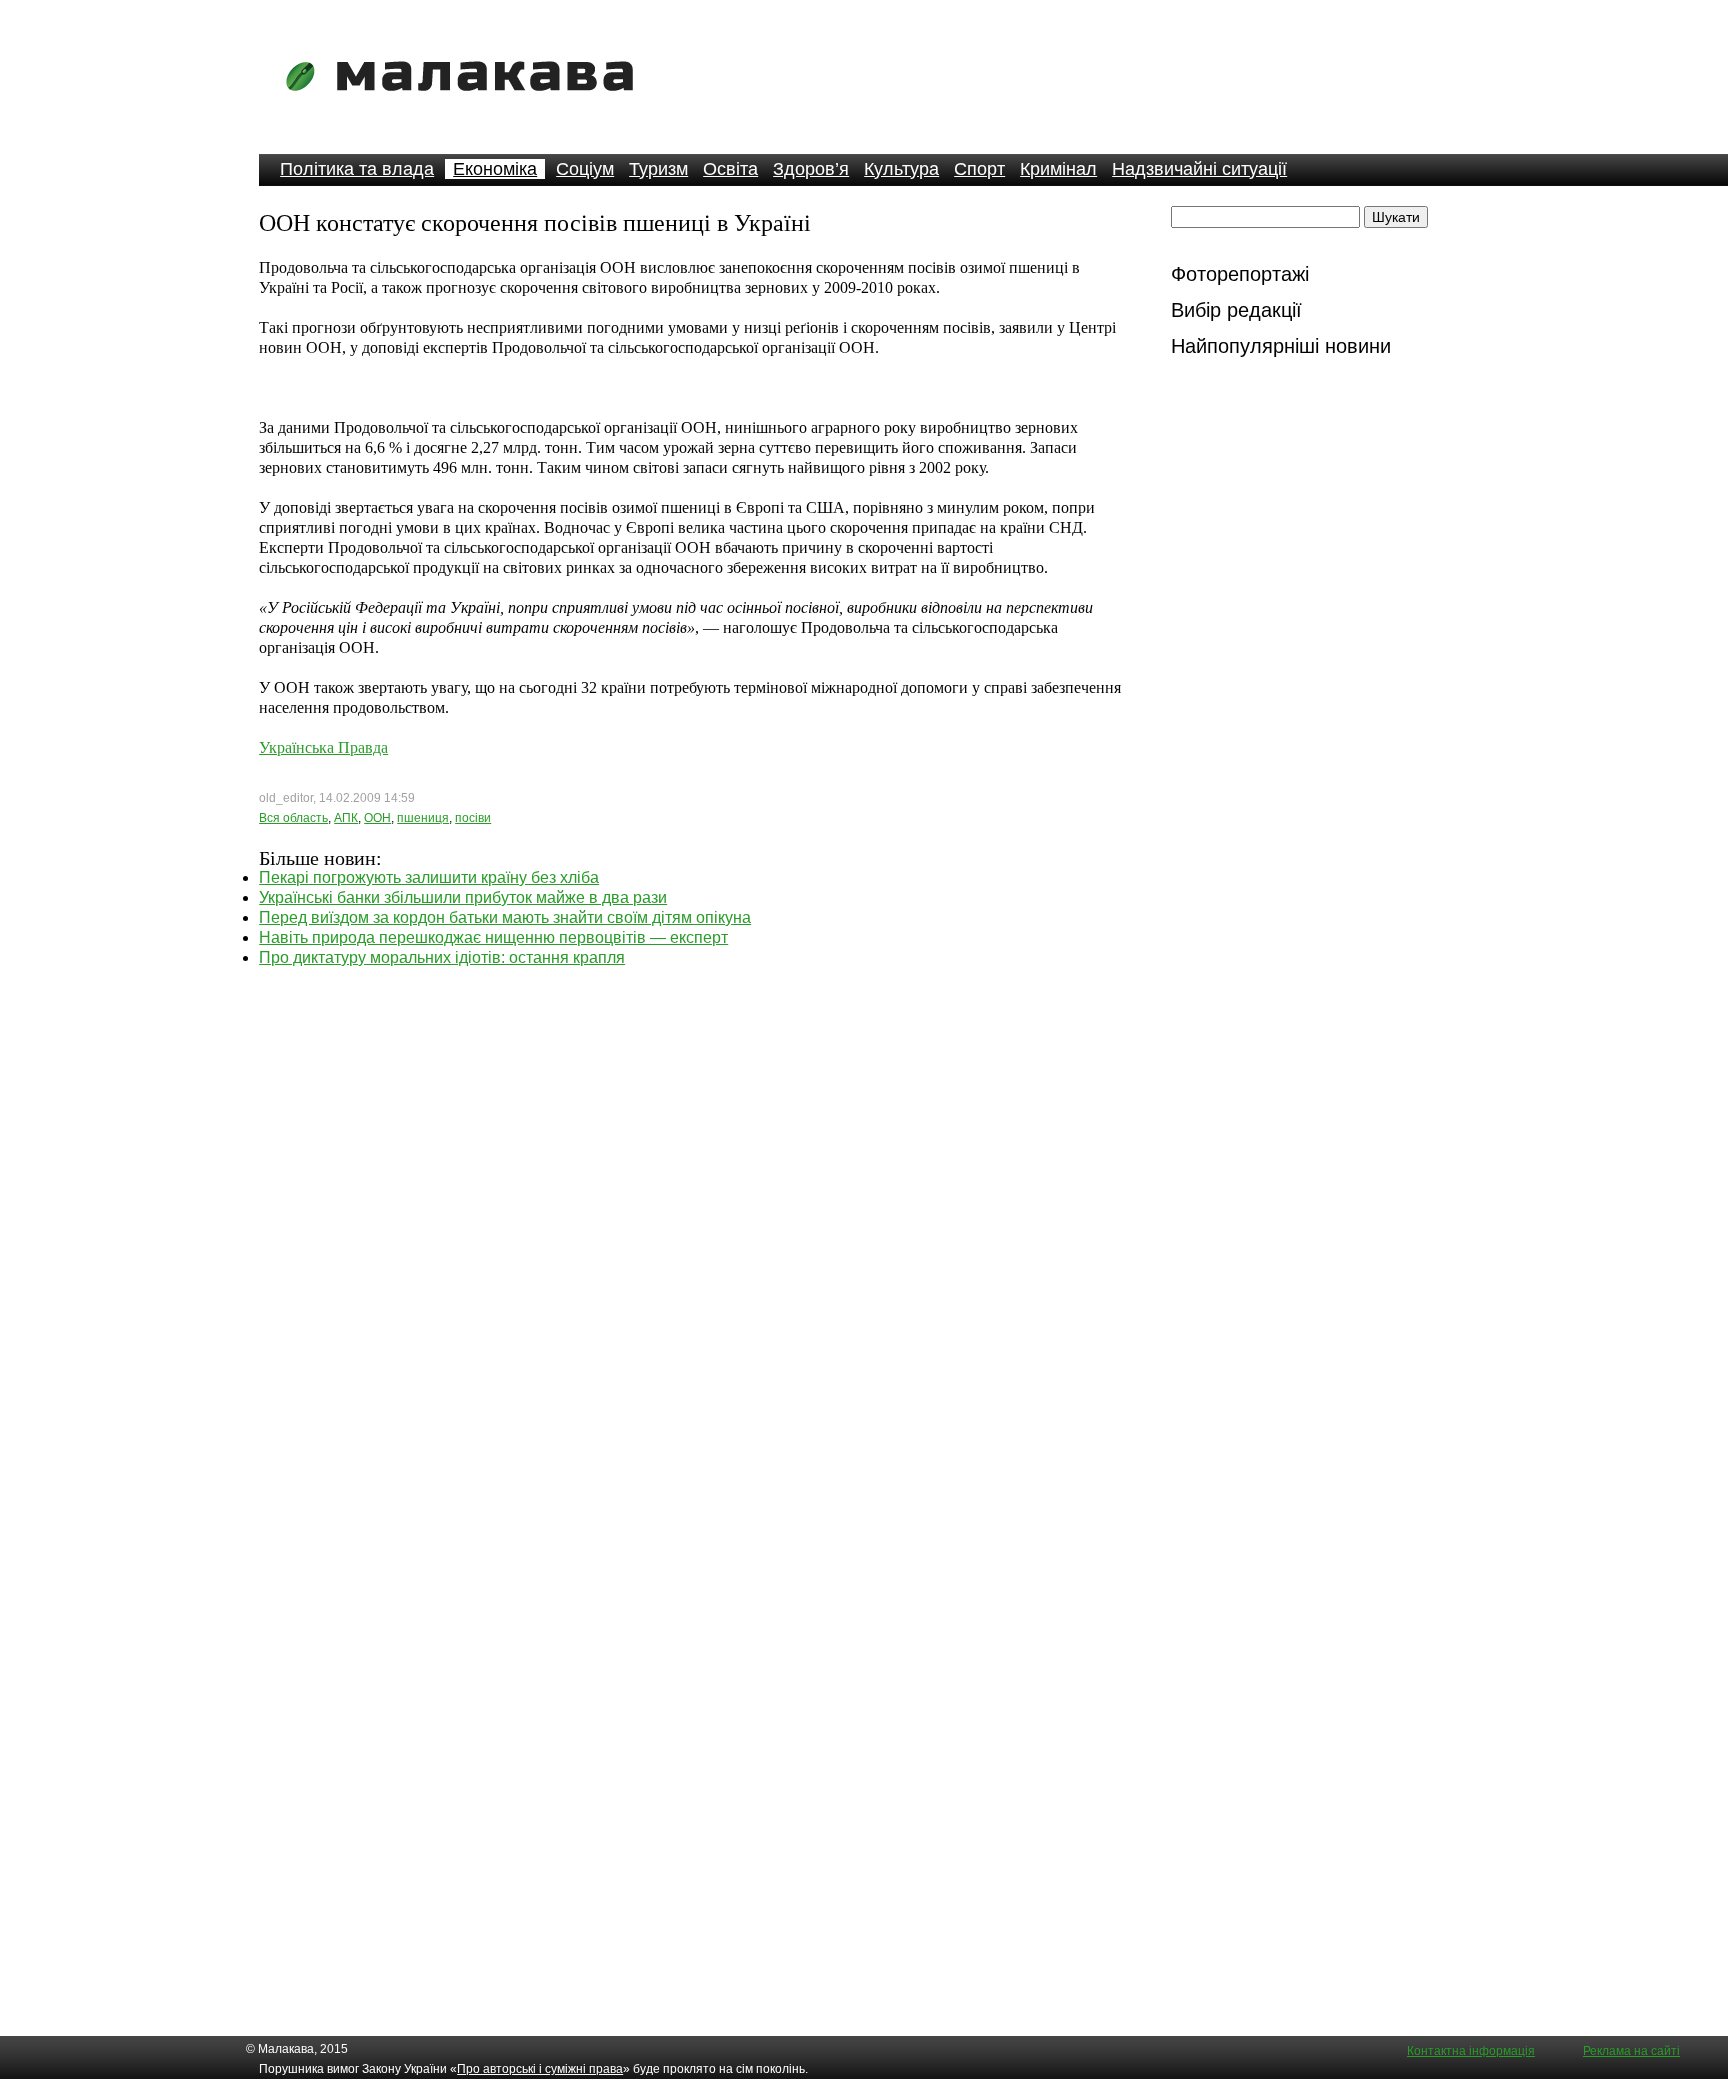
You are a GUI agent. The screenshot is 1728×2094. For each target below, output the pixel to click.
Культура (901, 169)
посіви (473, 818)
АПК (346, 818)
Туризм (658, 169)
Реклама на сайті (1631, 2051)
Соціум (585, 169)
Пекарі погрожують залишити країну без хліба (429, 877)
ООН (377, 818)
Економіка (495, 169)
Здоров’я (811, 169)
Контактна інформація (1471, 2051)
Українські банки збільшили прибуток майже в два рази (463, 897)
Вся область (293, 818)
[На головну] (466, 104)
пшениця (423, 818)
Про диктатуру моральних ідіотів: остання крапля (442, 957)
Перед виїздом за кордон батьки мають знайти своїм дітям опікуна (505, 917)
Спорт (979, 169)
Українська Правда (323, 747)
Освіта (730, 169)
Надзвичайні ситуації (1199, 169)
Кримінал (1058, 169)
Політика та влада (357, 169)
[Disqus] (691, 1218)
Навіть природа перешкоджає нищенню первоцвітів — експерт (493, 937)
